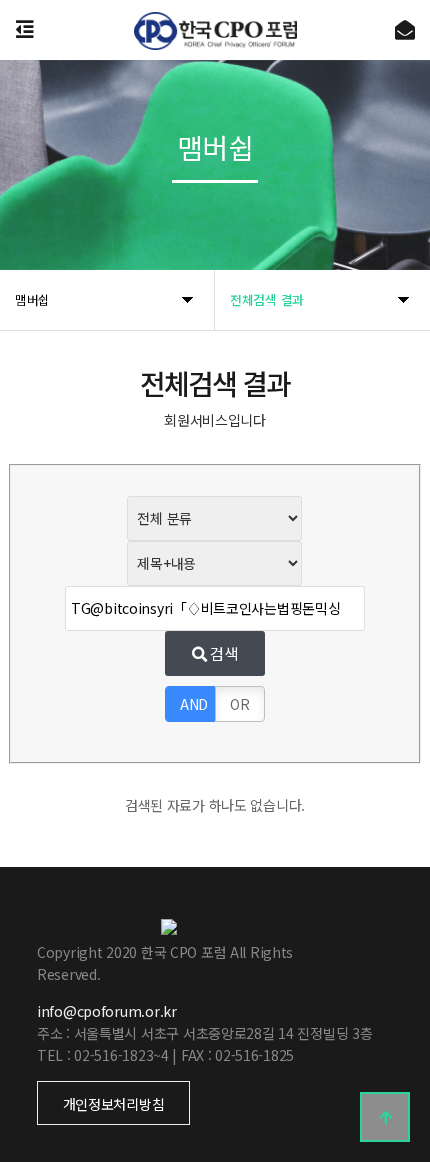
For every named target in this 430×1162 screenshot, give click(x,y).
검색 (222, 653)
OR (239, 704)
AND (194, 704)
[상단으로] (385, 1117)
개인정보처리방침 (114, 1104)
